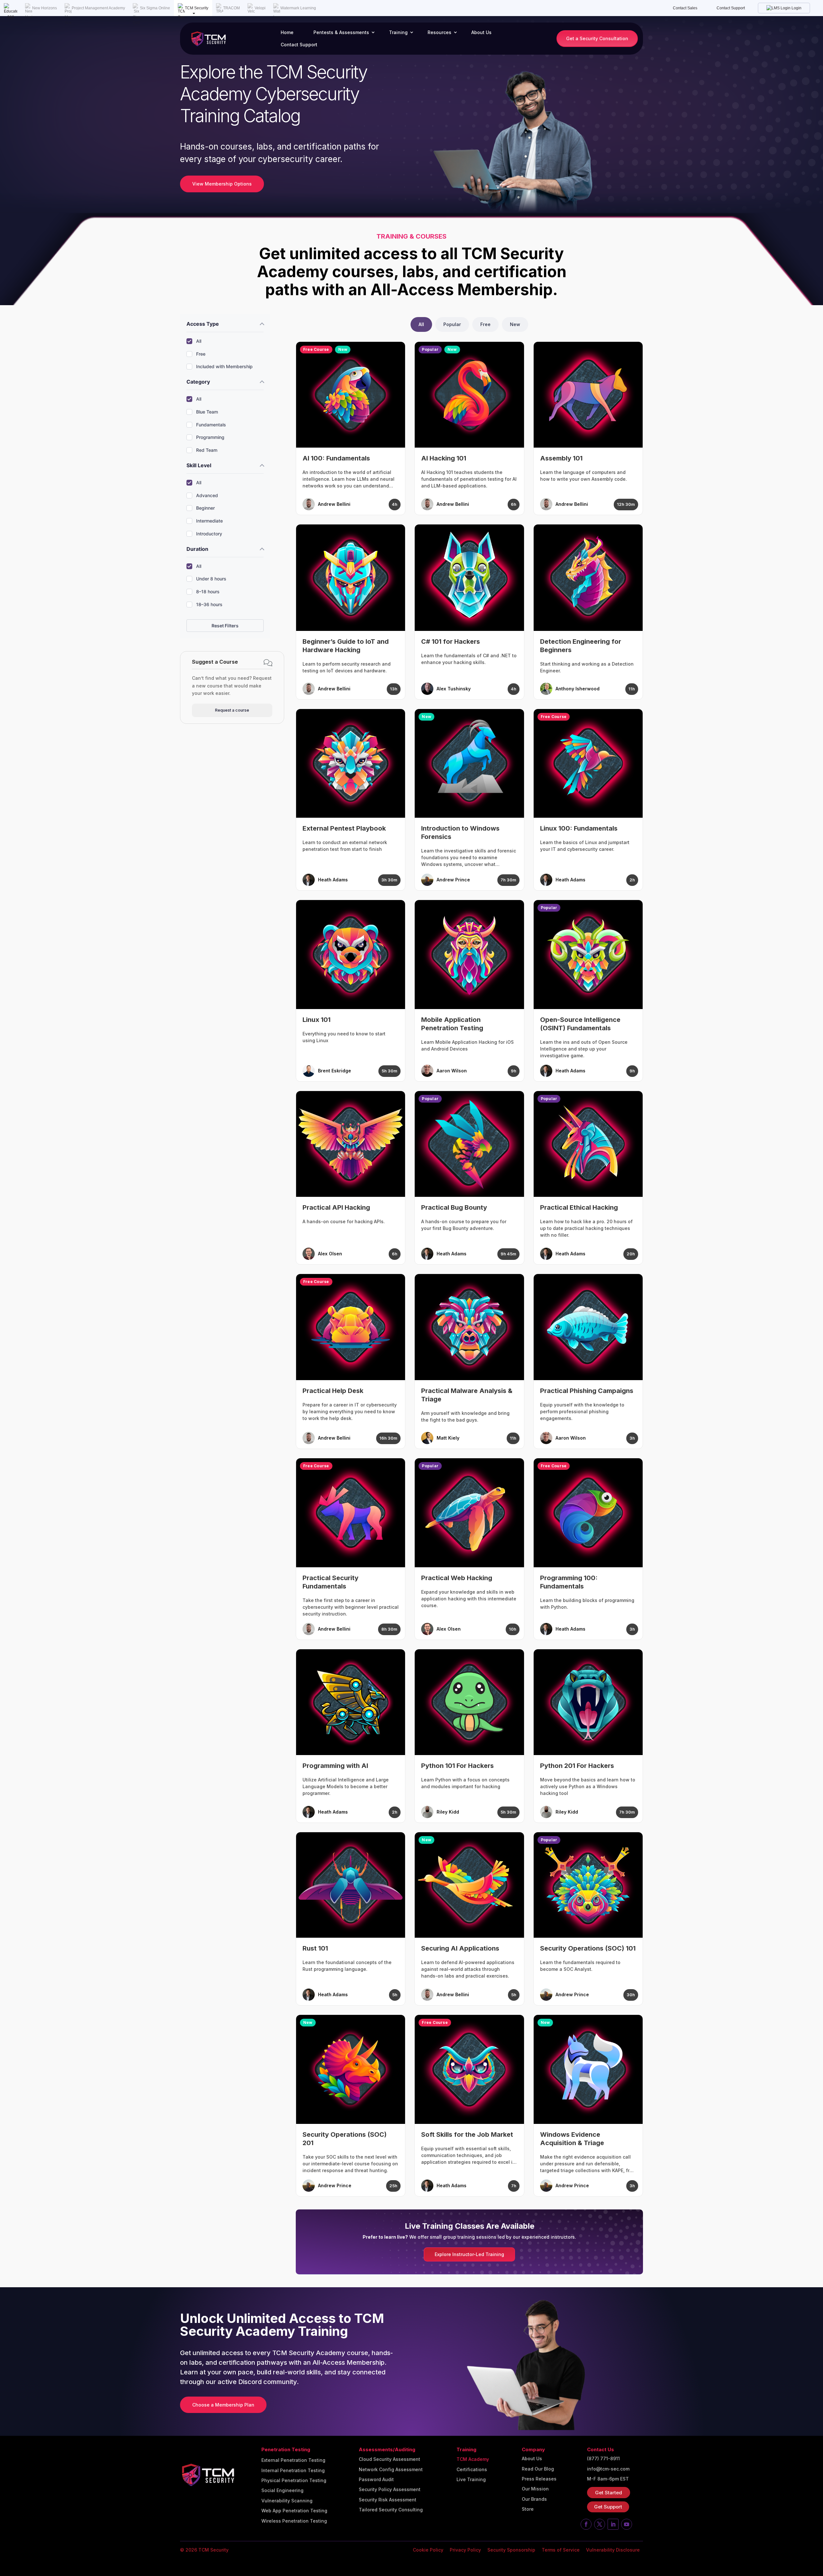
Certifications (472, 2470)
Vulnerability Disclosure (613, 2550)
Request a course (232, 710)
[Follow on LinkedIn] (613, 2524)
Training (398, 32)
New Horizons (45, 8)
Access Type (203, 324)
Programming (210, 437)
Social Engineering (282, 2490)
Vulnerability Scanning (287, 2501)
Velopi (260, 8)
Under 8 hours (211, 579)
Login (796, 8)
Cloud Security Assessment (389, 2459)
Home (287, 32)
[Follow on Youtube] (627, 2524)
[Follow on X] (600, 2524)
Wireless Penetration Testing (294, 2521)
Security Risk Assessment (388, 2500)
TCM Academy (473, 2459)
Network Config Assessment (391, 2470)
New (515, 324)
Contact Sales (685, 8)
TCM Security (197, 8)
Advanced (207, 495)
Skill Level (199, 465)
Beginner (205, 508)
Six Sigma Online (155, 8)
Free (201, 354)
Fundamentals (211, 425)
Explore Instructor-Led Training (469, 2254)
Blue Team (207, 412)
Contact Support (731, 8)
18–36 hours (209, 604)
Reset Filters (225, 626)
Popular (452, 324)
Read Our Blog (538, 2469)
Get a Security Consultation (597, 38)
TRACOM (231, 8)
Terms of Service (561, 2550)
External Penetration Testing (293, 2460)
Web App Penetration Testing (294, 2511)
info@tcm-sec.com (608, 2469)
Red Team (207, 450)
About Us (481, 32)
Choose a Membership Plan (223, 2405)
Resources (439, 32)
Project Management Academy (98, 8)
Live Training (471, 2480)
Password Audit (376, 2480)
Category (198, 382)
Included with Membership (224, 366)
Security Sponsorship (511, 2550)
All (199, 341)
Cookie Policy (428, 2550)
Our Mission (535, 2489)
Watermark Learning (298, 8)
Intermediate (209, 521)
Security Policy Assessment (390, 2490)
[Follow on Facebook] (586, 2524)
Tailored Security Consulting (391, 2510)
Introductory (209, 534)
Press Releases (539, 2479)
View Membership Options (222, 184)
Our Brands (534, 2499)
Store (528, 2509)
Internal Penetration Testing (293, 2471)
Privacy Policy (465, 2550)
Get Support (608, 2507)
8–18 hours (208, 592)
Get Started (609, 2493)
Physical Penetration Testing (294, 2480)
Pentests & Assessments (341, 32)
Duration (197, 549)
